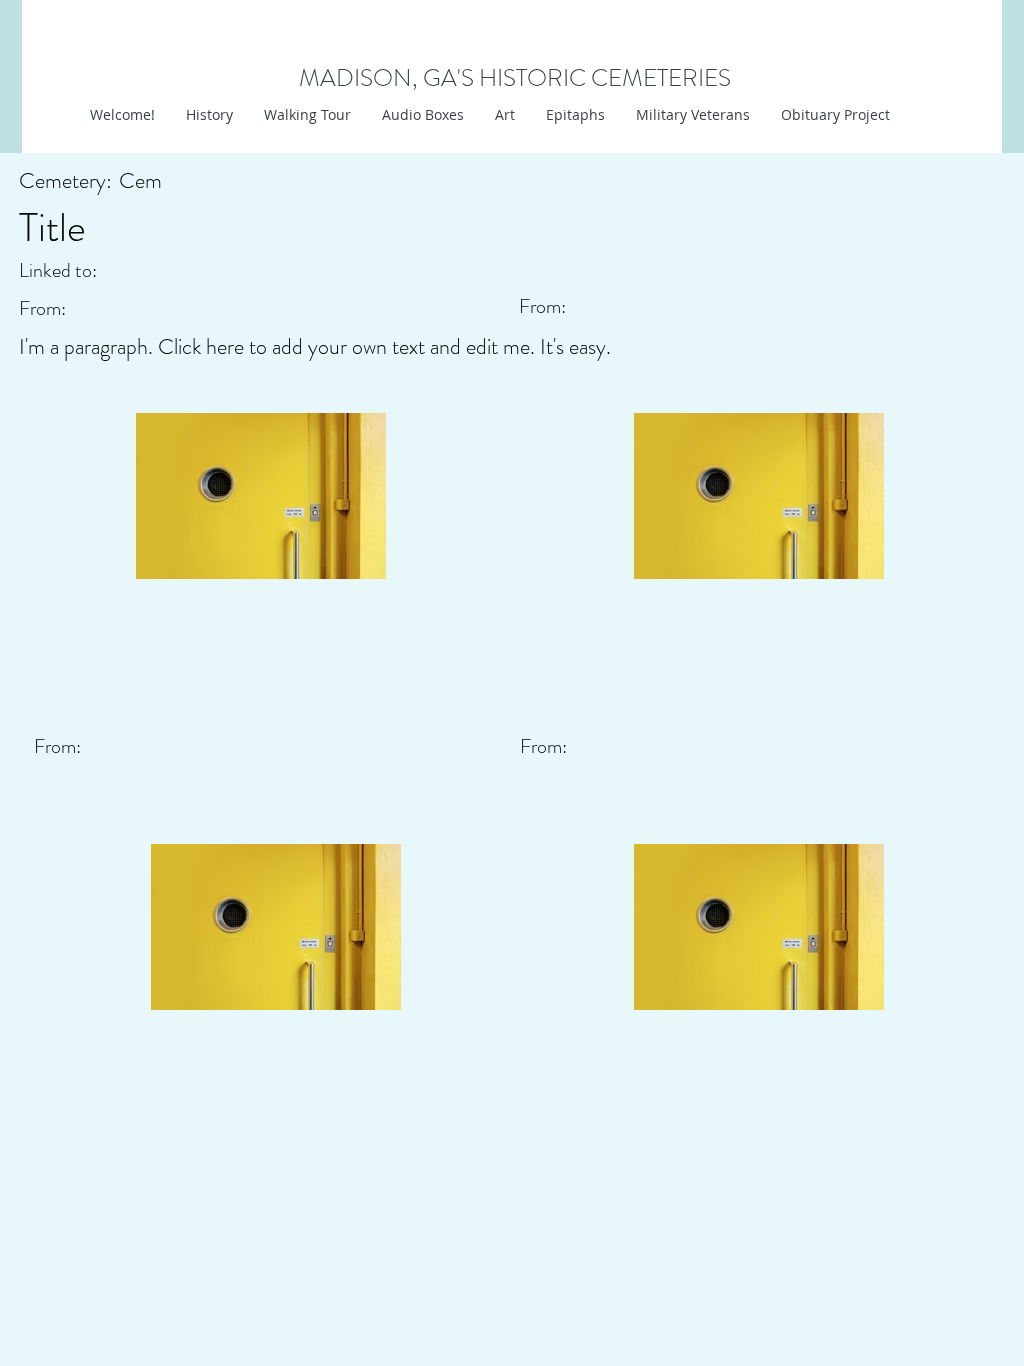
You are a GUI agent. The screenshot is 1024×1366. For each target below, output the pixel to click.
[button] (504, 115)
